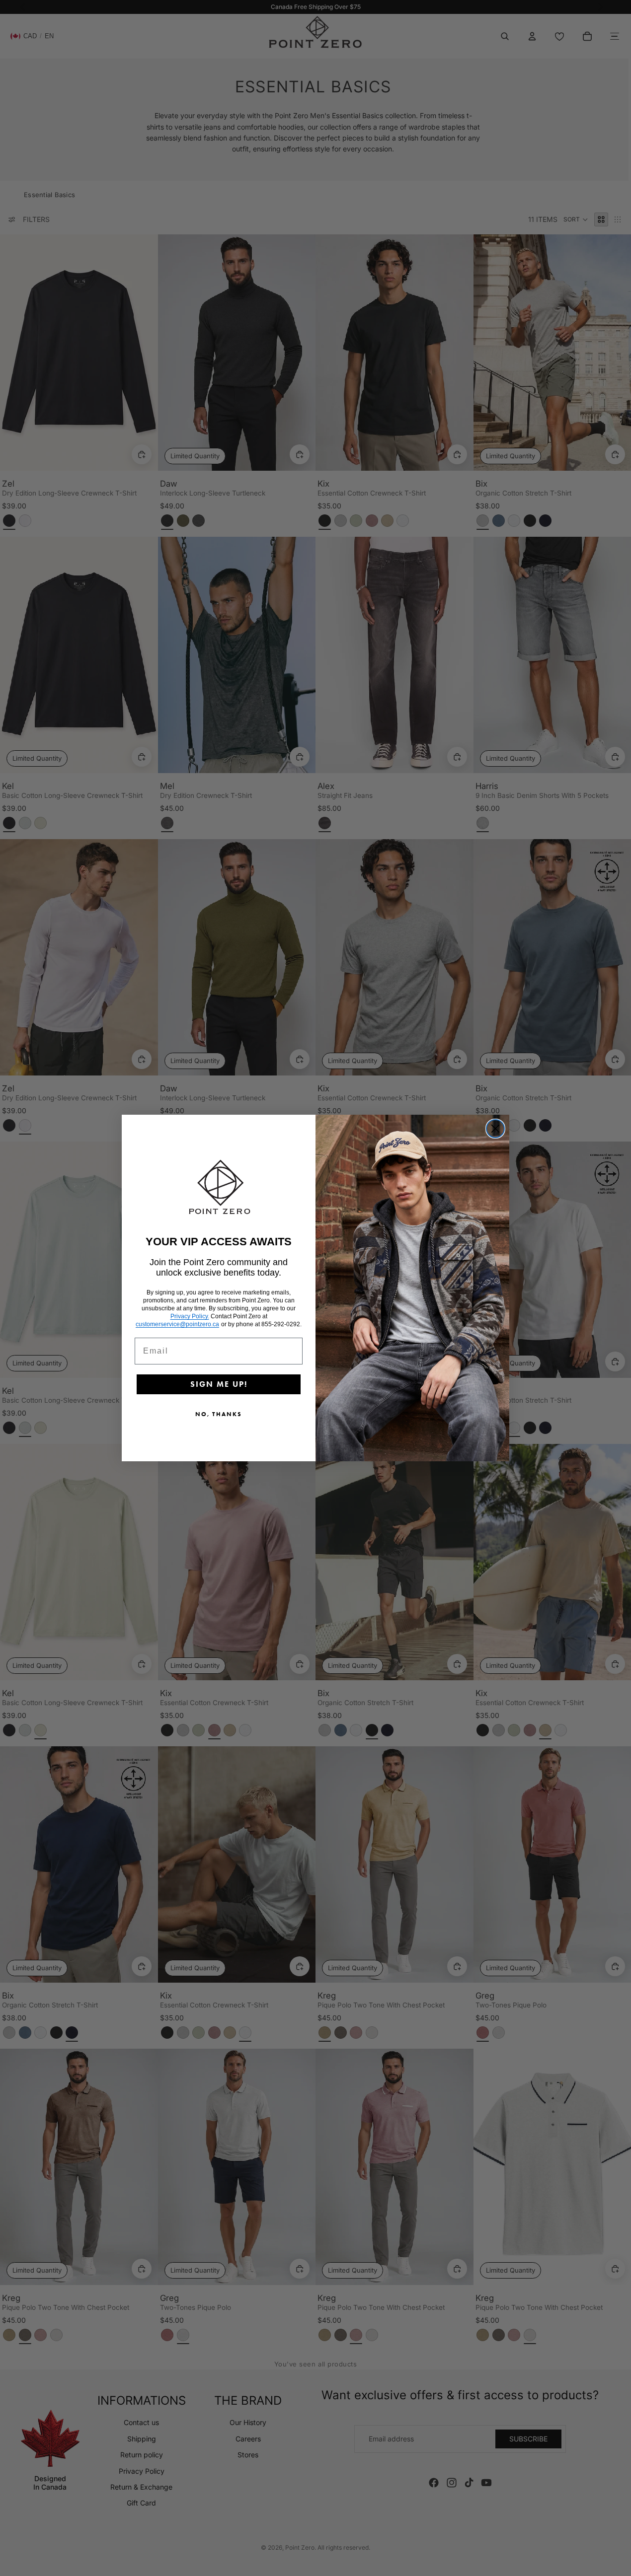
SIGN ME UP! (219, 1384)
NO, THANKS (219, 1414)
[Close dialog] (495, 1129)
